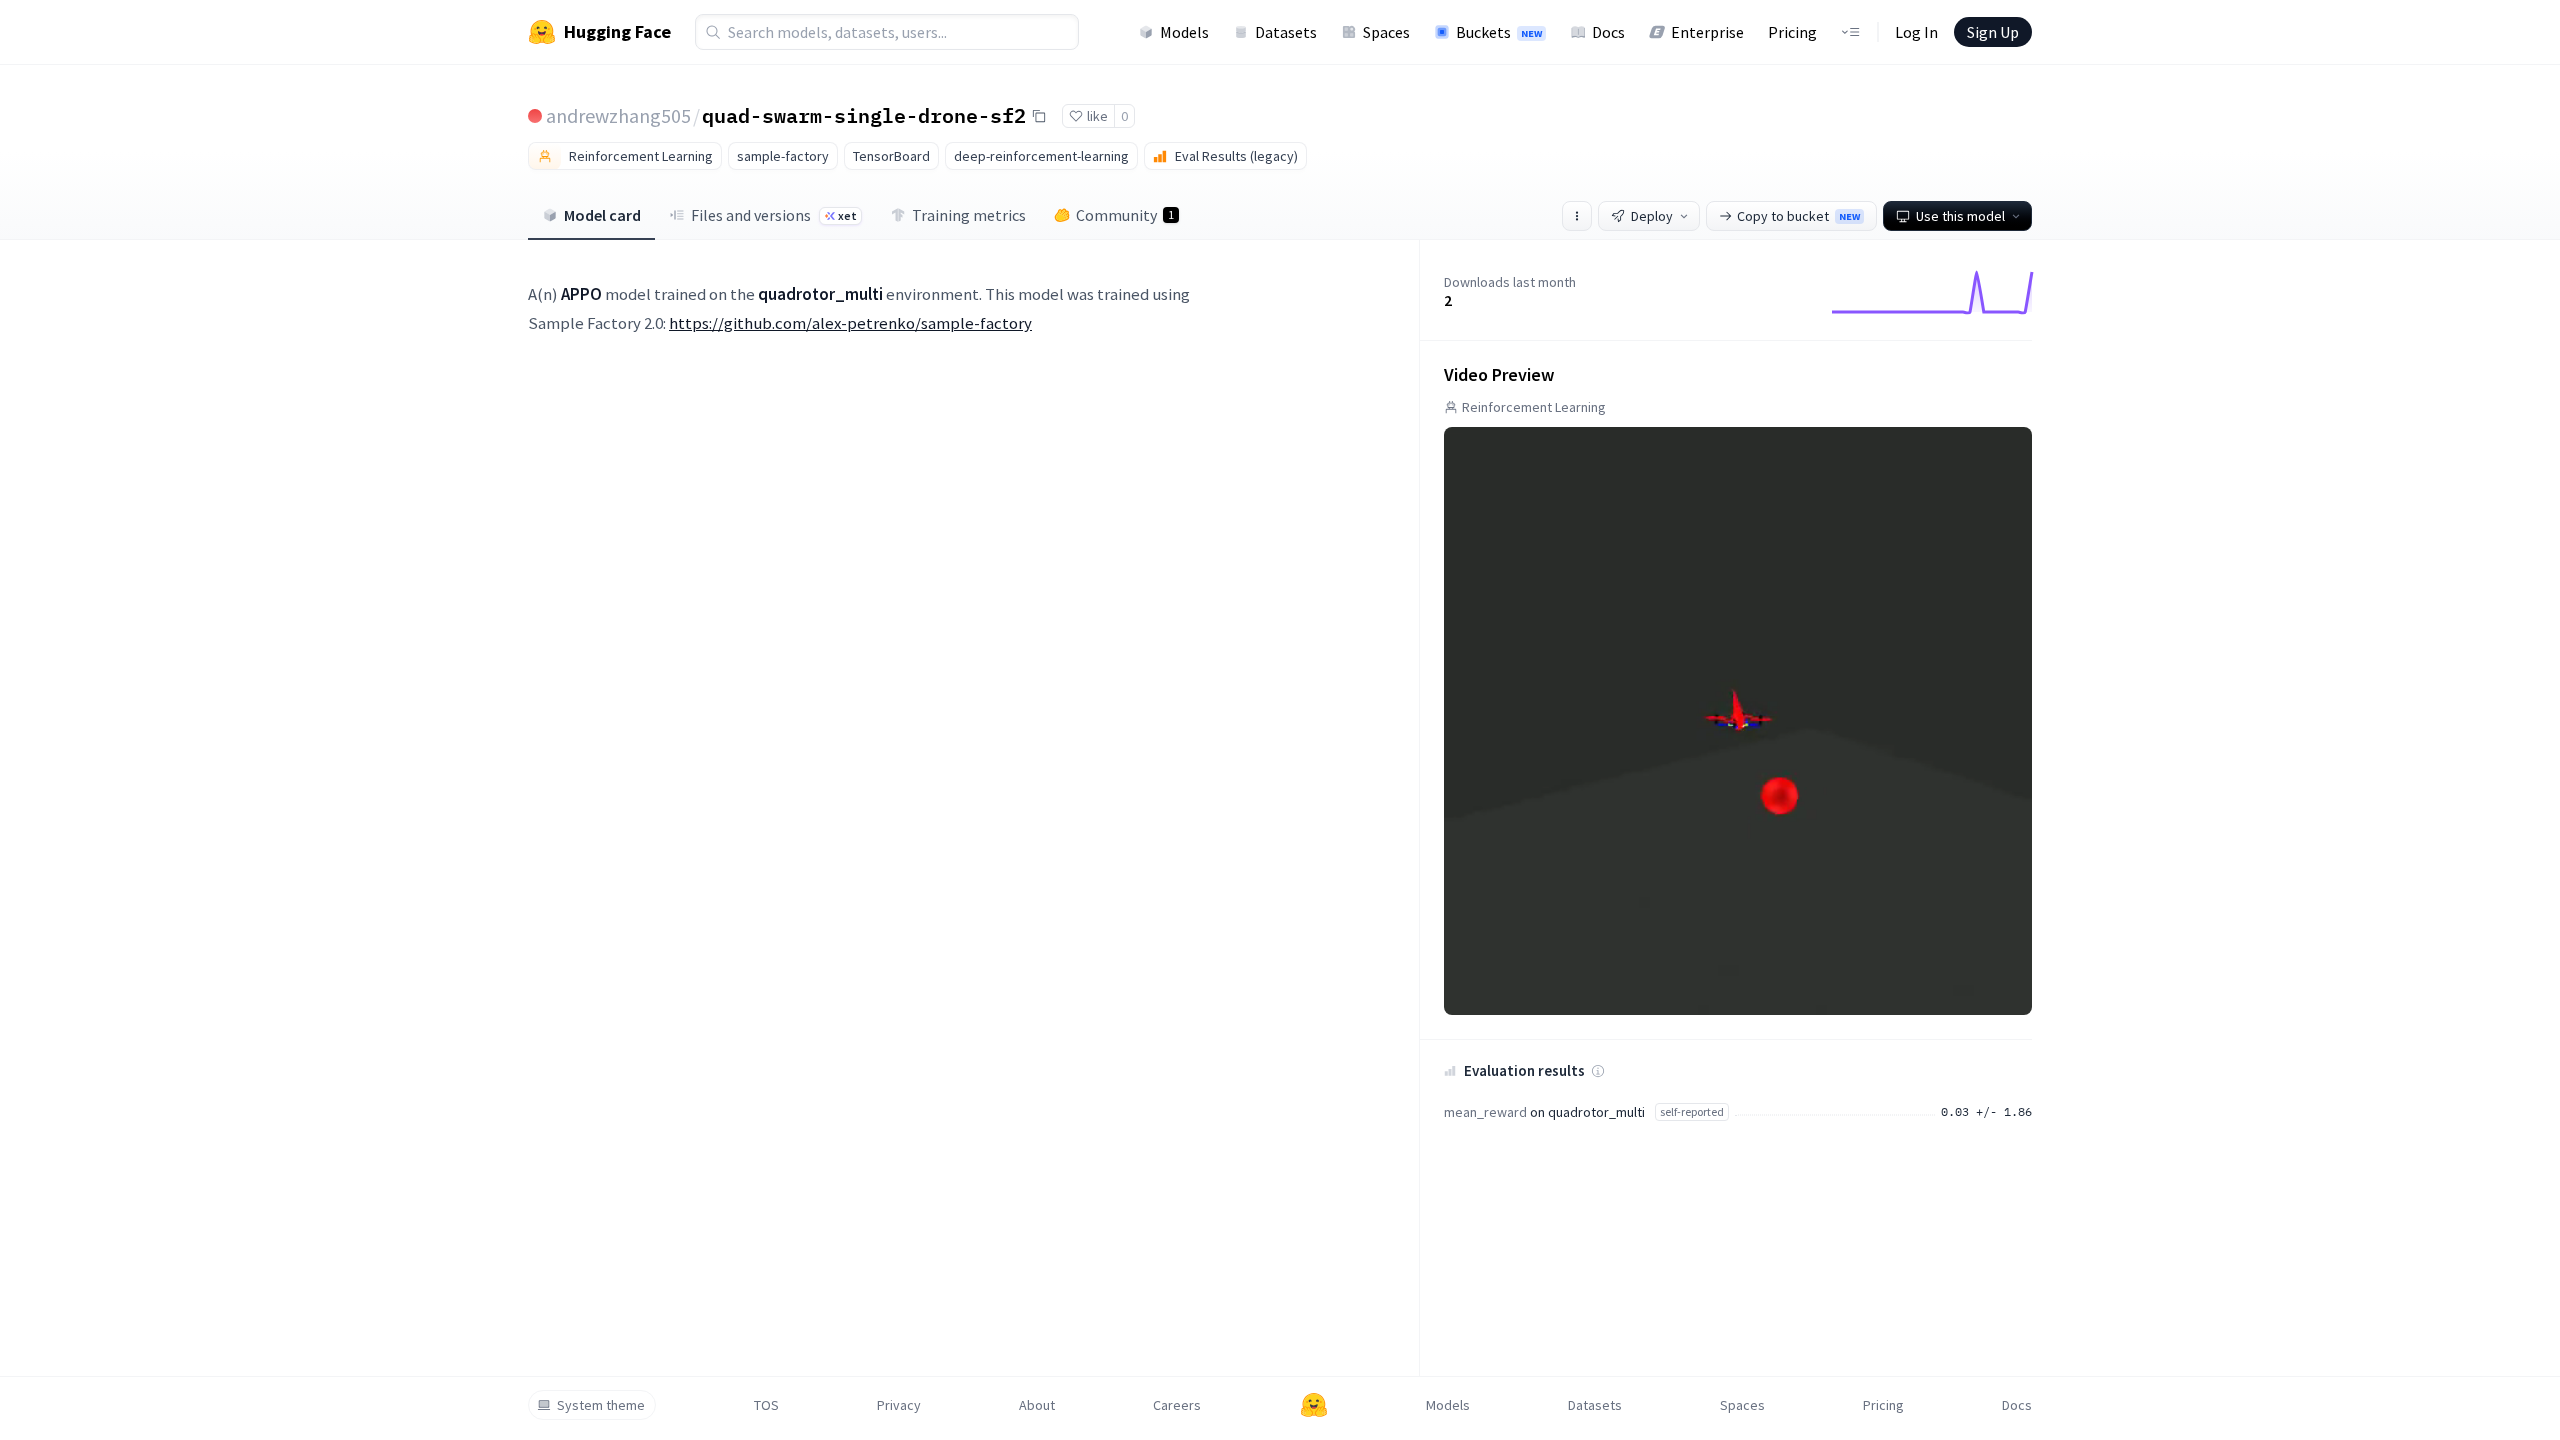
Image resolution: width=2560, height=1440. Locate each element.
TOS (766, 1405)
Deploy (1652, 216)
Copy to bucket (1798, 216)
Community (1125, 215)
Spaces (1386, 32)
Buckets (1499, 32)
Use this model (1960, 216)
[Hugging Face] (1314, 1405)
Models (1184, 32)
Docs (1608, 32)
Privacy (899, 1405)
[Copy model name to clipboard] (1039, 116)
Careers (1177, 1405)
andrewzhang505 (618, 115)
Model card (602, 215)
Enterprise (1707, 32)
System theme (601, 1405)
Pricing (1792, 32)
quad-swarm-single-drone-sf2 (864, 115)
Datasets (1286, 32)
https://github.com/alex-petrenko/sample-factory (850, 323)
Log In (1916, 32)
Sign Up (1993, 32)
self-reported (1692, 1111)
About (1037, 1405)
